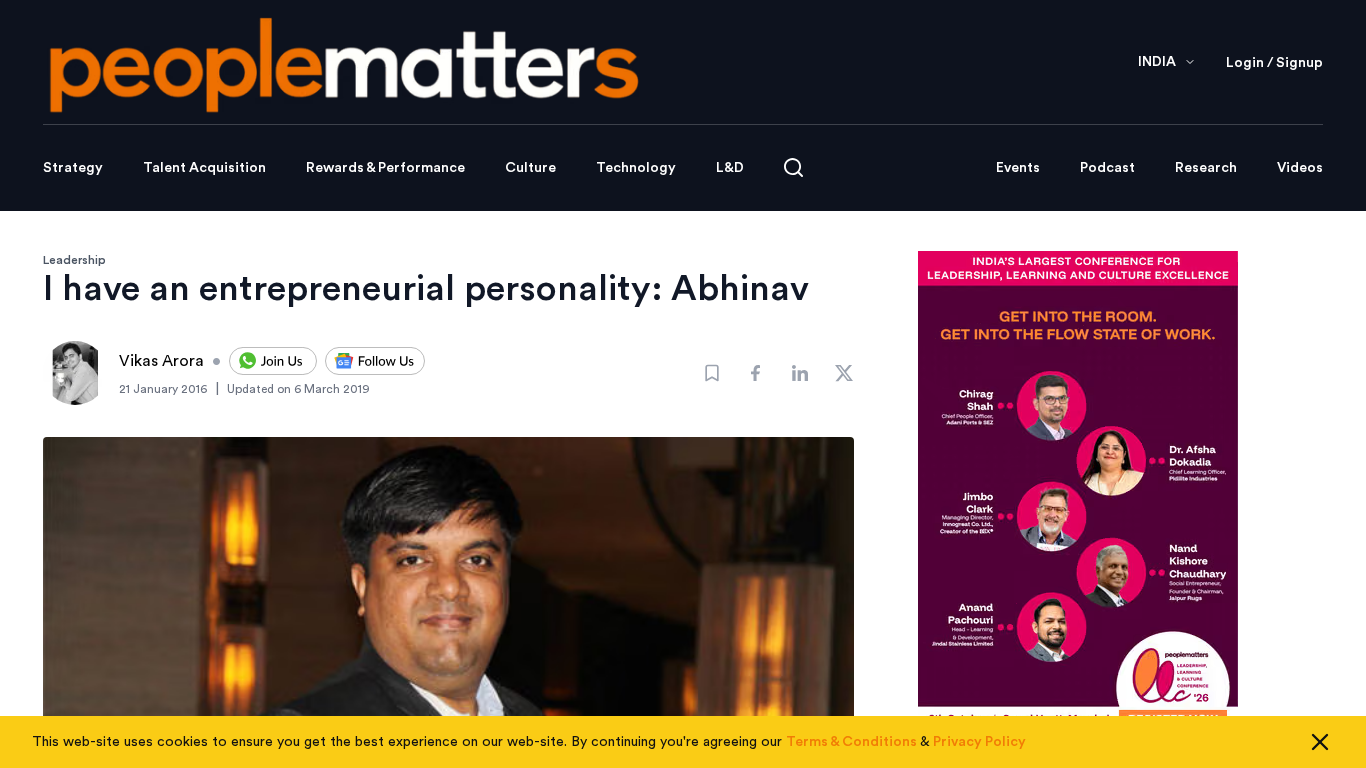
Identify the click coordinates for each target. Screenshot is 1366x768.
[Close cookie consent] (1320, 742)
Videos (1300, 168)
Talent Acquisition (204, 168)
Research (1206, 168)
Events (1018, 168)
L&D (730, 168)
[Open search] (793, 167)
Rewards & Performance (385, 168)
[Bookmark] (712, 373)
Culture (530, 168)
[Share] (756, 373)
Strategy (73, 168)
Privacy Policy (979, 742)
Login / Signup (1274, 63)
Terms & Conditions (851, 742)
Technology (636, 168)
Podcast (1107, 168)
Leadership (74, 260)
